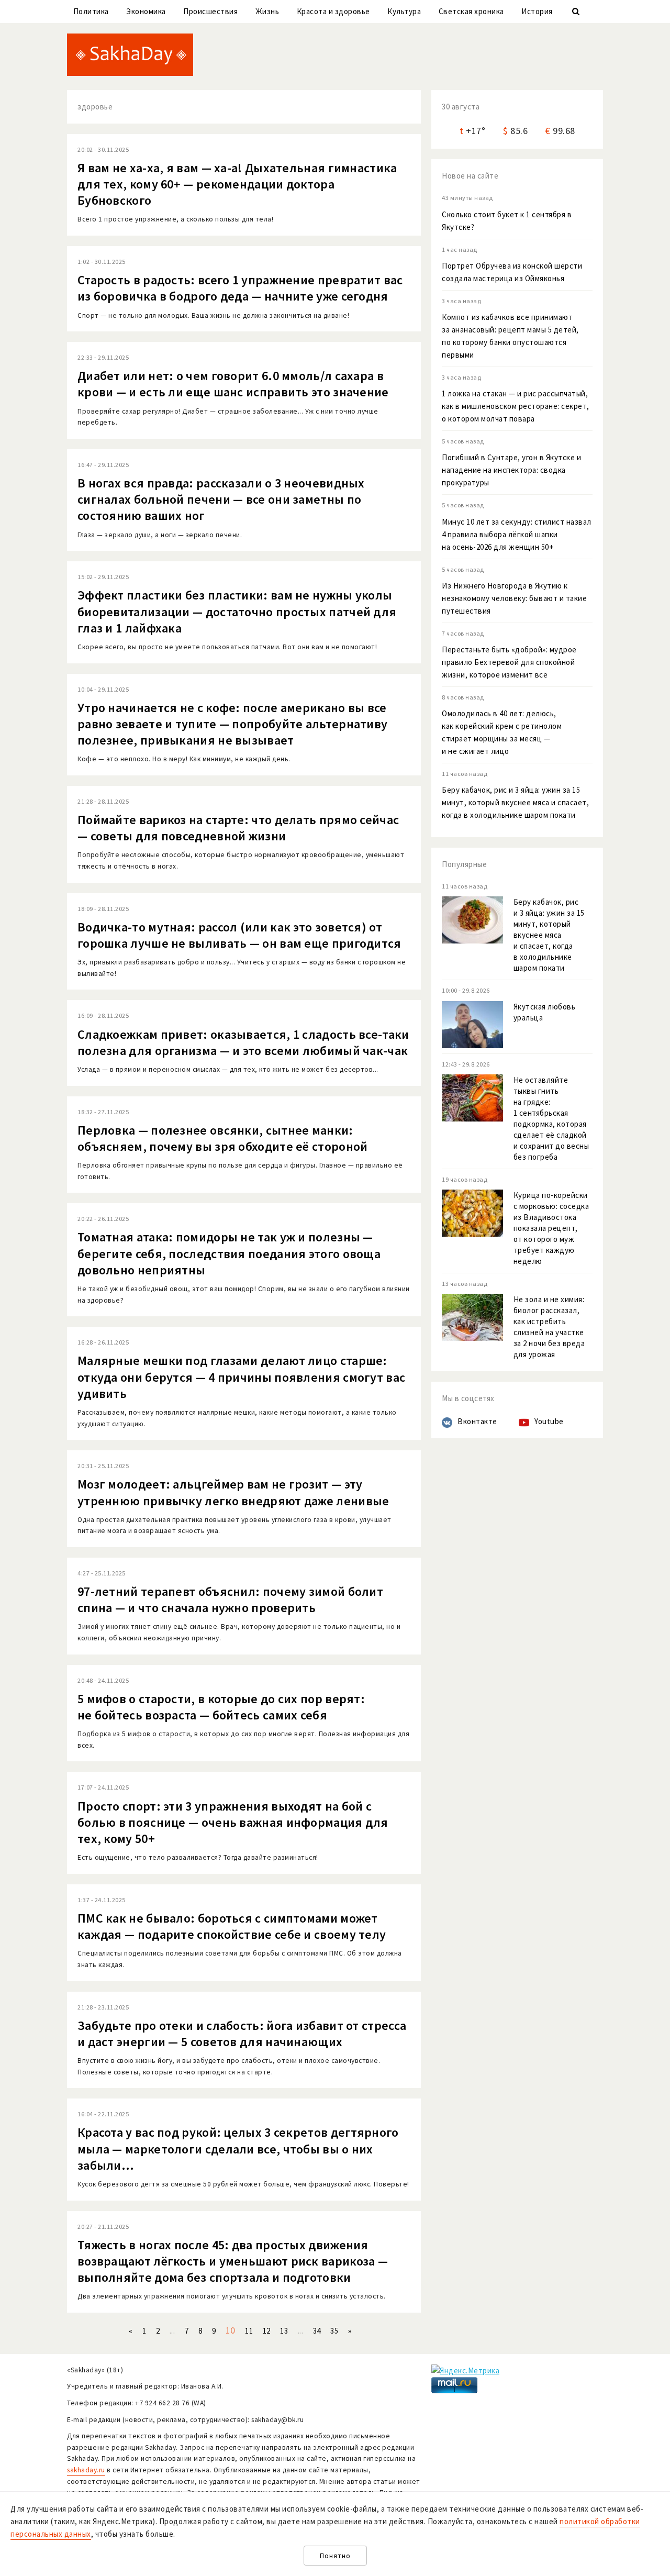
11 (249, 2331)
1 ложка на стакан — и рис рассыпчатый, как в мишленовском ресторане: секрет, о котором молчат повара (516, 406)
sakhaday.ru (86, 2470)
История (537, 11)
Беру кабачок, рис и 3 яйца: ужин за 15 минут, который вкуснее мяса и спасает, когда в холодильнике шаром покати (515, 802)
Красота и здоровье (333, 11)
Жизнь (267, 11)
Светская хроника (471, 11)
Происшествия (210, 11)
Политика (91, 11)
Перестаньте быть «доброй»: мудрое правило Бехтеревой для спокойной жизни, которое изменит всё (509, 662)
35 (334, 2331)
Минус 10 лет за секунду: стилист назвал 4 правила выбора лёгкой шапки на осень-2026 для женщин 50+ (517, 534)
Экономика (146, 11)
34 (317, 2331)
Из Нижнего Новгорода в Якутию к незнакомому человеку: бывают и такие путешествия (514, 598)
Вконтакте (477, 1421)
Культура (404, 11)
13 (284, 2331)
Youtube (549, 1421)
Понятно (335, 2556)
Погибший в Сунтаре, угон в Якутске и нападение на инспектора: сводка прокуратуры (511, 470)
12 (267, 2331)
